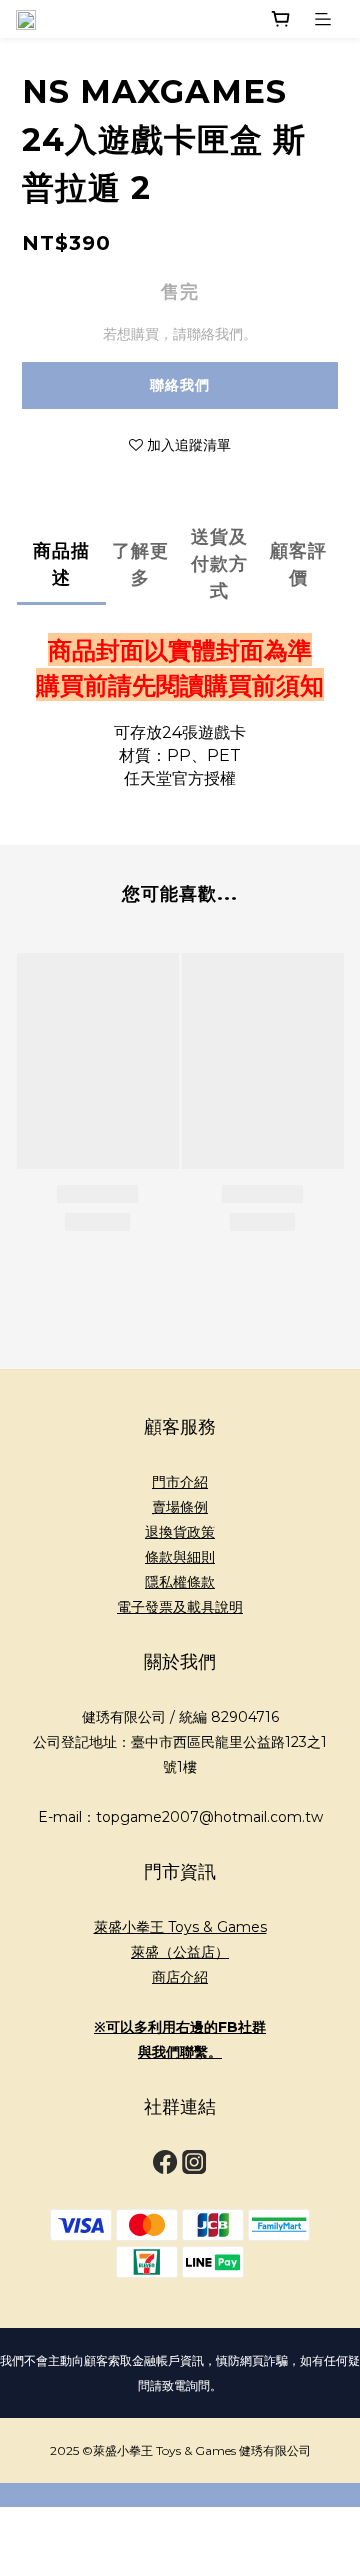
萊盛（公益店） (180, 1952)
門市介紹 (180, 1482)
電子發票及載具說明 (180, 1607)
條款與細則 (180, 1557)
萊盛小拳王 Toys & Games (180, 1927)
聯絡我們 (180, 385)
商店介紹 (180, 1977)
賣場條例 (180, 1507)
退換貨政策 (180, 1532)
